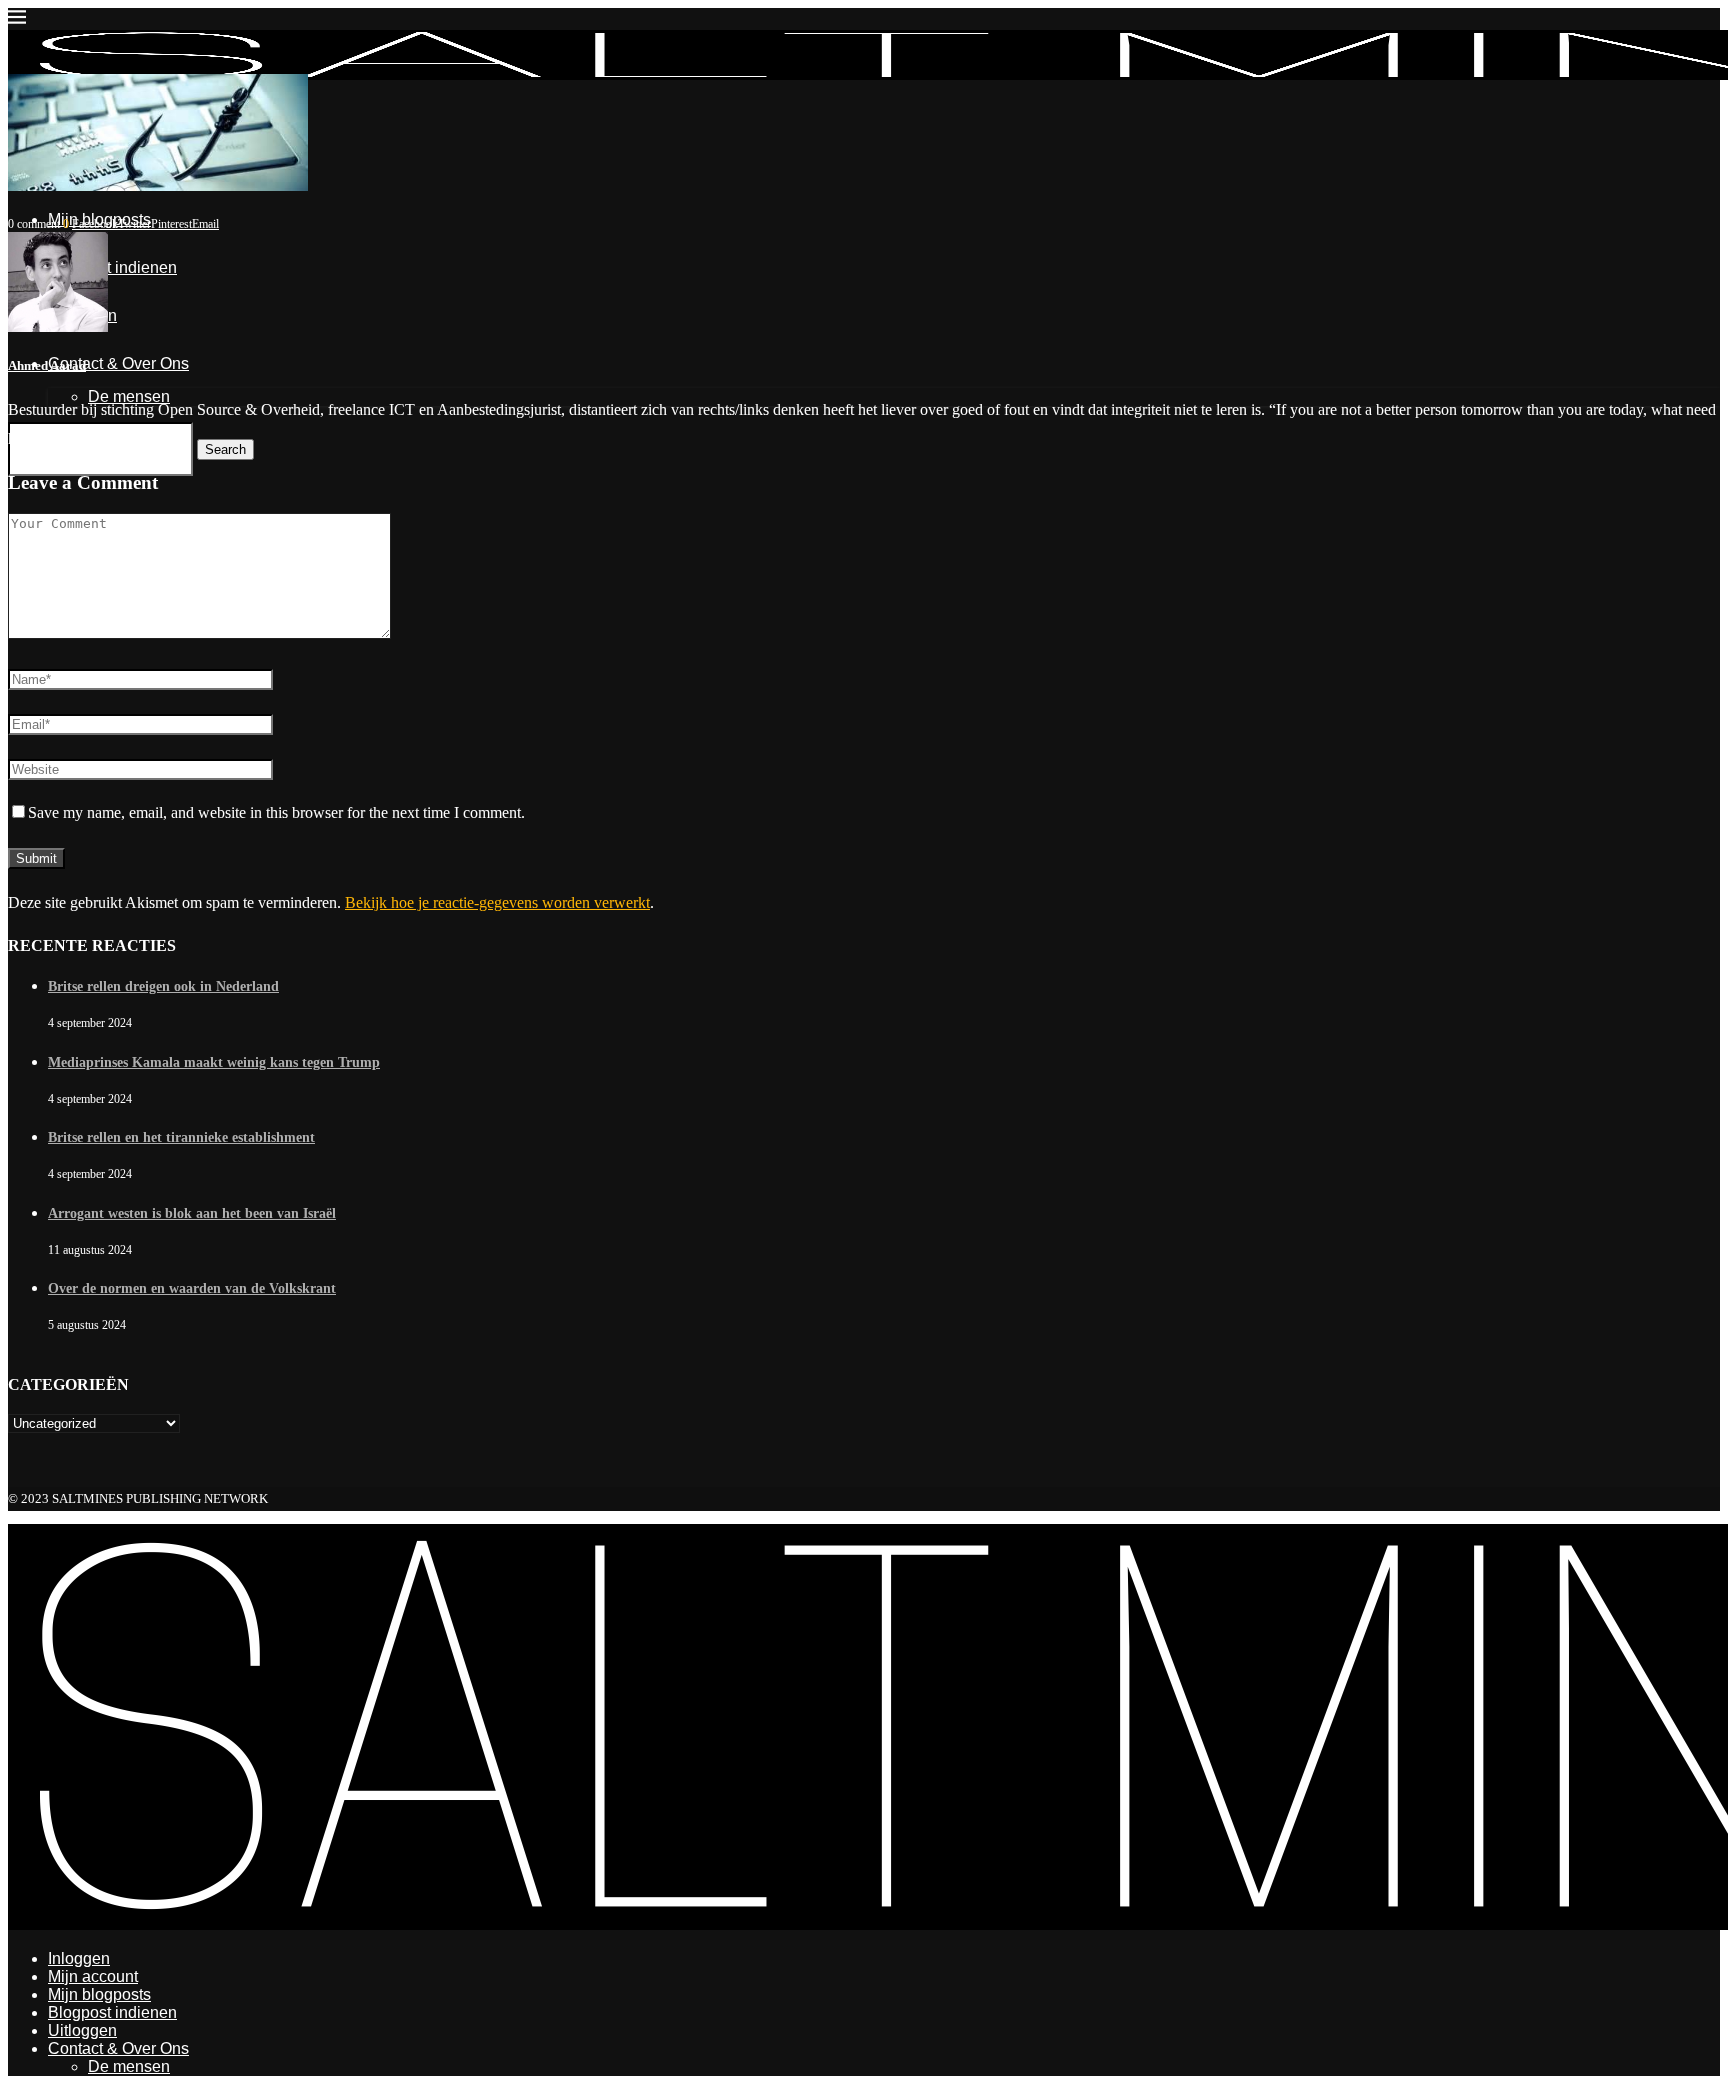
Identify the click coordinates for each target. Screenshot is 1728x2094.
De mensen (129, 2066)
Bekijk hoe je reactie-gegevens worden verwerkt (497, 902)
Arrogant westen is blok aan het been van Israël (192, 1213)
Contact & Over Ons (118, 2048)
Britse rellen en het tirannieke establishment (181, 1137)
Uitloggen (82, 2030)
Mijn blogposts (99, 1994)
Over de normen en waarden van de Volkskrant (192, 1288)
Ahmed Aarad (47, 365)
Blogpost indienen (112, 2012)
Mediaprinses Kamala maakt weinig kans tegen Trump (214, 1062)
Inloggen (79, 1958)
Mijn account (93, 1976)
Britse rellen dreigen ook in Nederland (163, 986)
